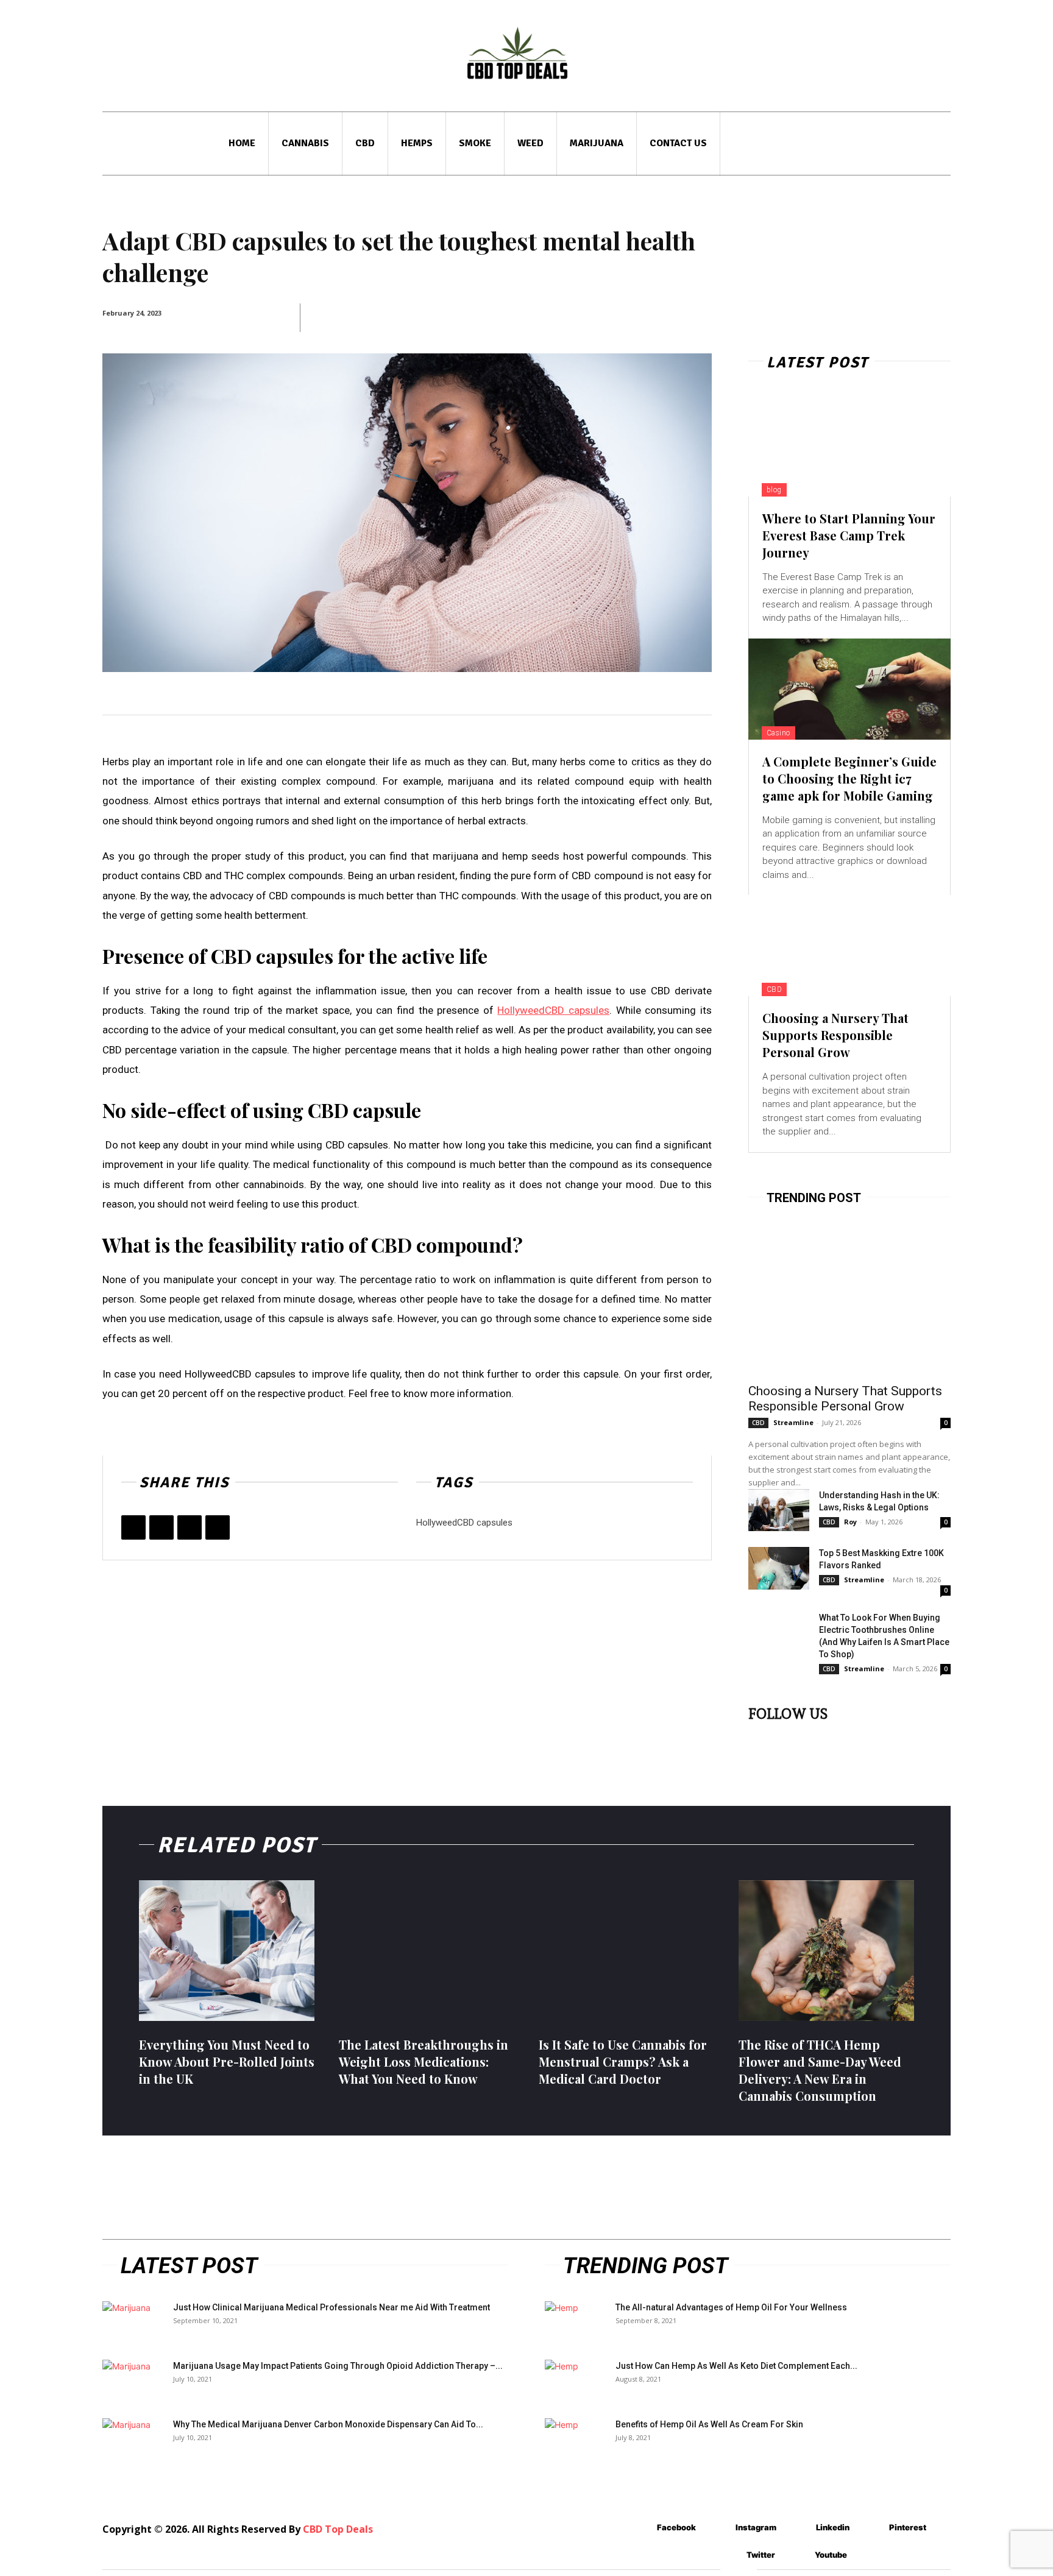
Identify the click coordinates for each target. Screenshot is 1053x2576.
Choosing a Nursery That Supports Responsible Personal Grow (835, 1035)
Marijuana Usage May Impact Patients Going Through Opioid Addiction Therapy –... (338, 2366)
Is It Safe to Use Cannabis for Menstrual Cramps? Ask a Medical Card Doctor (623, 2061)
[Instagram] (786, 1737)
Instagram (756, 2527)
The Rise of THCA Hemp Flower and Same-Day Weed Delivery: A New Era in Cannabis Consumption (820, 2070)
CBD (775, 989)
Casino (778, 733)
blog (774, 490)
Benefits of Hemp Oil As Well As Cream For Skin (709, 2424)
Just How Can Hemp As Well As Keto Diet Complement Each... (736, 2366)
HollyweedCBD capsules (464, 1523)
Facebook (676, 2527)
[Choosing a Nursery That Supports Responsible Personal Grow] (849, 946)
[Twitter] (161, 1527)
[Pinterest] (190, 1527)
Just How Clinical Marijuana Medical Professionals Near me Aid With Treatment (331, 2307)
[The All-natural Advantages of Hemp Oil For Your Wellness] (575, 2323)
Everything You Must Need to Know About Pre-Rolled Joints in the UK (227, 2061)
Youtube (831, 2555)
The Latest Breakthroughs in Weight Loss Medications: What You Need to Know (424, 2061)
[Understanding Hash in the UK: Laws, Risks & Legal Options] (779, 1510)
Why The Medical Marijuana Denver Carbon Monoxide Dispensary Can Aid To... (328, 2424)
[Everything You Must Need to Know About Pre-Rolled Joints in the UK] (227, 1950)
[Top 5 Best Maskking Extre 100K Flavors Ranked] (779, 1568)
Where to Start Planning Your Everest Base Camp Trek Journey (849, 535)
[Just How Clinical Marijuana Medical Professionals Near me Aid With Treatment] (133, 2323)
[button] (932, 143)
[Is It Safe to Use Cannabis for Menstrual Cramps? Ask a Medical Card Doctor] (626, 1950)
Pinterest (908, 2527)
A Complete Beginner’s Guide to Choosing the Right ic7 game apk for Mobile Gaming (849, 778)
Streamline (793, 1422)
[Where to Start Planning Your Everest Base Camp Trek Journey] (849, 446)
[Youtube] (896, 1737)
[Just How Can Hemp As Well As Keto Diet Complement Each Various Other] (575, 2381)
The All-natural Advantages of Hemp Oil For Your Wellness (731, 2307)
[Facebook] (133, 1527)
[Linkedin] (814, 1737)
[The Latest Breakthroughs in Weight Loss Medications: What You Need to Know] (427, 1950)
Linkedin (833, 2527)
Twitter (761, 2555)
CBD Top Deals (338, 2529)
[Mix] (218, 1527)
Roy (850, 1522)
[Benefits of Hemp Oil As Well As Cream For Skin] (575, 2440)
